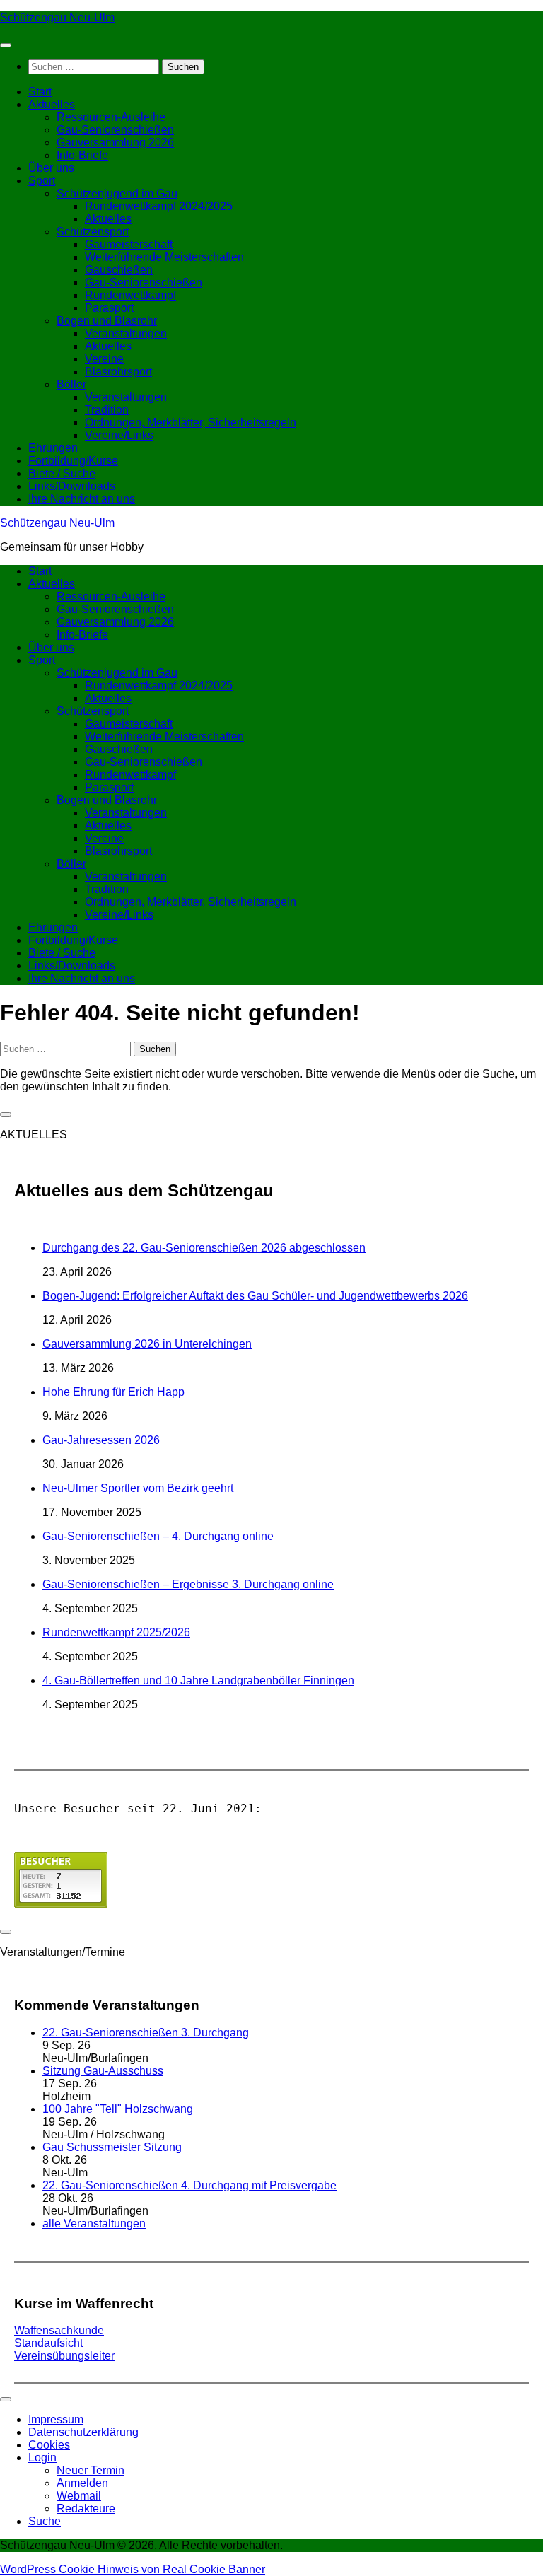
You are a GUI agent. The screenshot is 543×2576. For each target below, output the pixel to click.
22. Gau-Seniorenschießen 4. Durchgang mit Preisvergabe (189, 2185)
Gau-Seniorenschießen (115, 130)
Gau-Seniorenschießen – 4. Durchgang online (158, 1536)
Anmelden (82, 2483)
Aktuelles (52, 104)
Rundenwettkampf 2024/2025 (159, 206)
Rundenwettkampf (130, 295)
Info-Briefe (82, 155)
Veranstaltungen (126, 333)
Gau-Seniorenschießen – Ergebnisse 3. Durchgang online (188, 1584)
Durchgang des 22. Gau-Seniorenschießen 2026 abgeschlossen (204, 1248)
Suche (45, 2521)
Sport (42, 181)
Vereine (104, 359)
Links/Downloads (72, 486)
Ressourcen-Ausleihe (111, 117)
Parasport (109, 308)
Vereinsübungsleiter (64, 2356)
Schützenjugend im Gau (117, 193)
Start (40, 92)
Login (42, 2458)
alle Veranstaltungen (94, 2224)
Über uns (51, 168)
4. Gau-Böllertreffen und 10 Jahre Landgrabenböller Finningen (198, 1680)
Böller (71, 384)
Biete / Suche (62, 473)
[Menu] (6, 45)
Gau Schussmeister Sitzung (112, 2147)
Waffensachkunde (59, 2330)
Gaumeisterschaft (129, 244)
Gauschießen (119, 270)
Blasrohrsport (118, 372)
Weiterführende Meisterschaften (164, 257)
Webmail (79, 2496)
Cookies (49, 2445)
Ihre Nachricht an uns (82, 499)
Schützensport (93, 232)
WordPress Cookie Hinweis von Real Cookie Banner (133, 2569)
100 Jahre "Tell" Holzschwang (118, 2109)
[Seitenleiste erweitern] (6, 1114)
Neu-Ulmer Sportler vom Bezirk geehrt (138, 1488)
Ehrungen (53, 448)
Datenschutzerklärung (83, 2432)
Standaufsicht (48, 2343)
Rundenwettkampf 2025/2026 (116, 1632)
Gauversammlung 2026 (115, 142)
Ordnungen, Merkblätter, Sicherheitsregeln (191, 422)
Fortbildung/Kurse (73, 461)
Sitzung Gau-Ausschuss (103, 2071)
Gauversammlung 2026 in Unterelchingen (147, 1344)
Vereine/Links (119, 435)
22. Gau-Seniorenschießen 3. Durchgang (146, 2033)
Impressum (56, 2419)
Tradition (107, 410)
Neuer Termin (90, 2470)
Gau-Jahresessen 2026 (101, 1440)
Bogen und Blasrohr (107, 321)
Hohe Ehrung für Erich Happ (113, 1392)
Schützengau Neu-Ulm (57, 17)
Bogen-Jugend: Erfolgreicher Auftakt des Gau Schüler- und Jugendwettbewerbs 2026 (255, 1296)
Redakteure (86, 2508)
